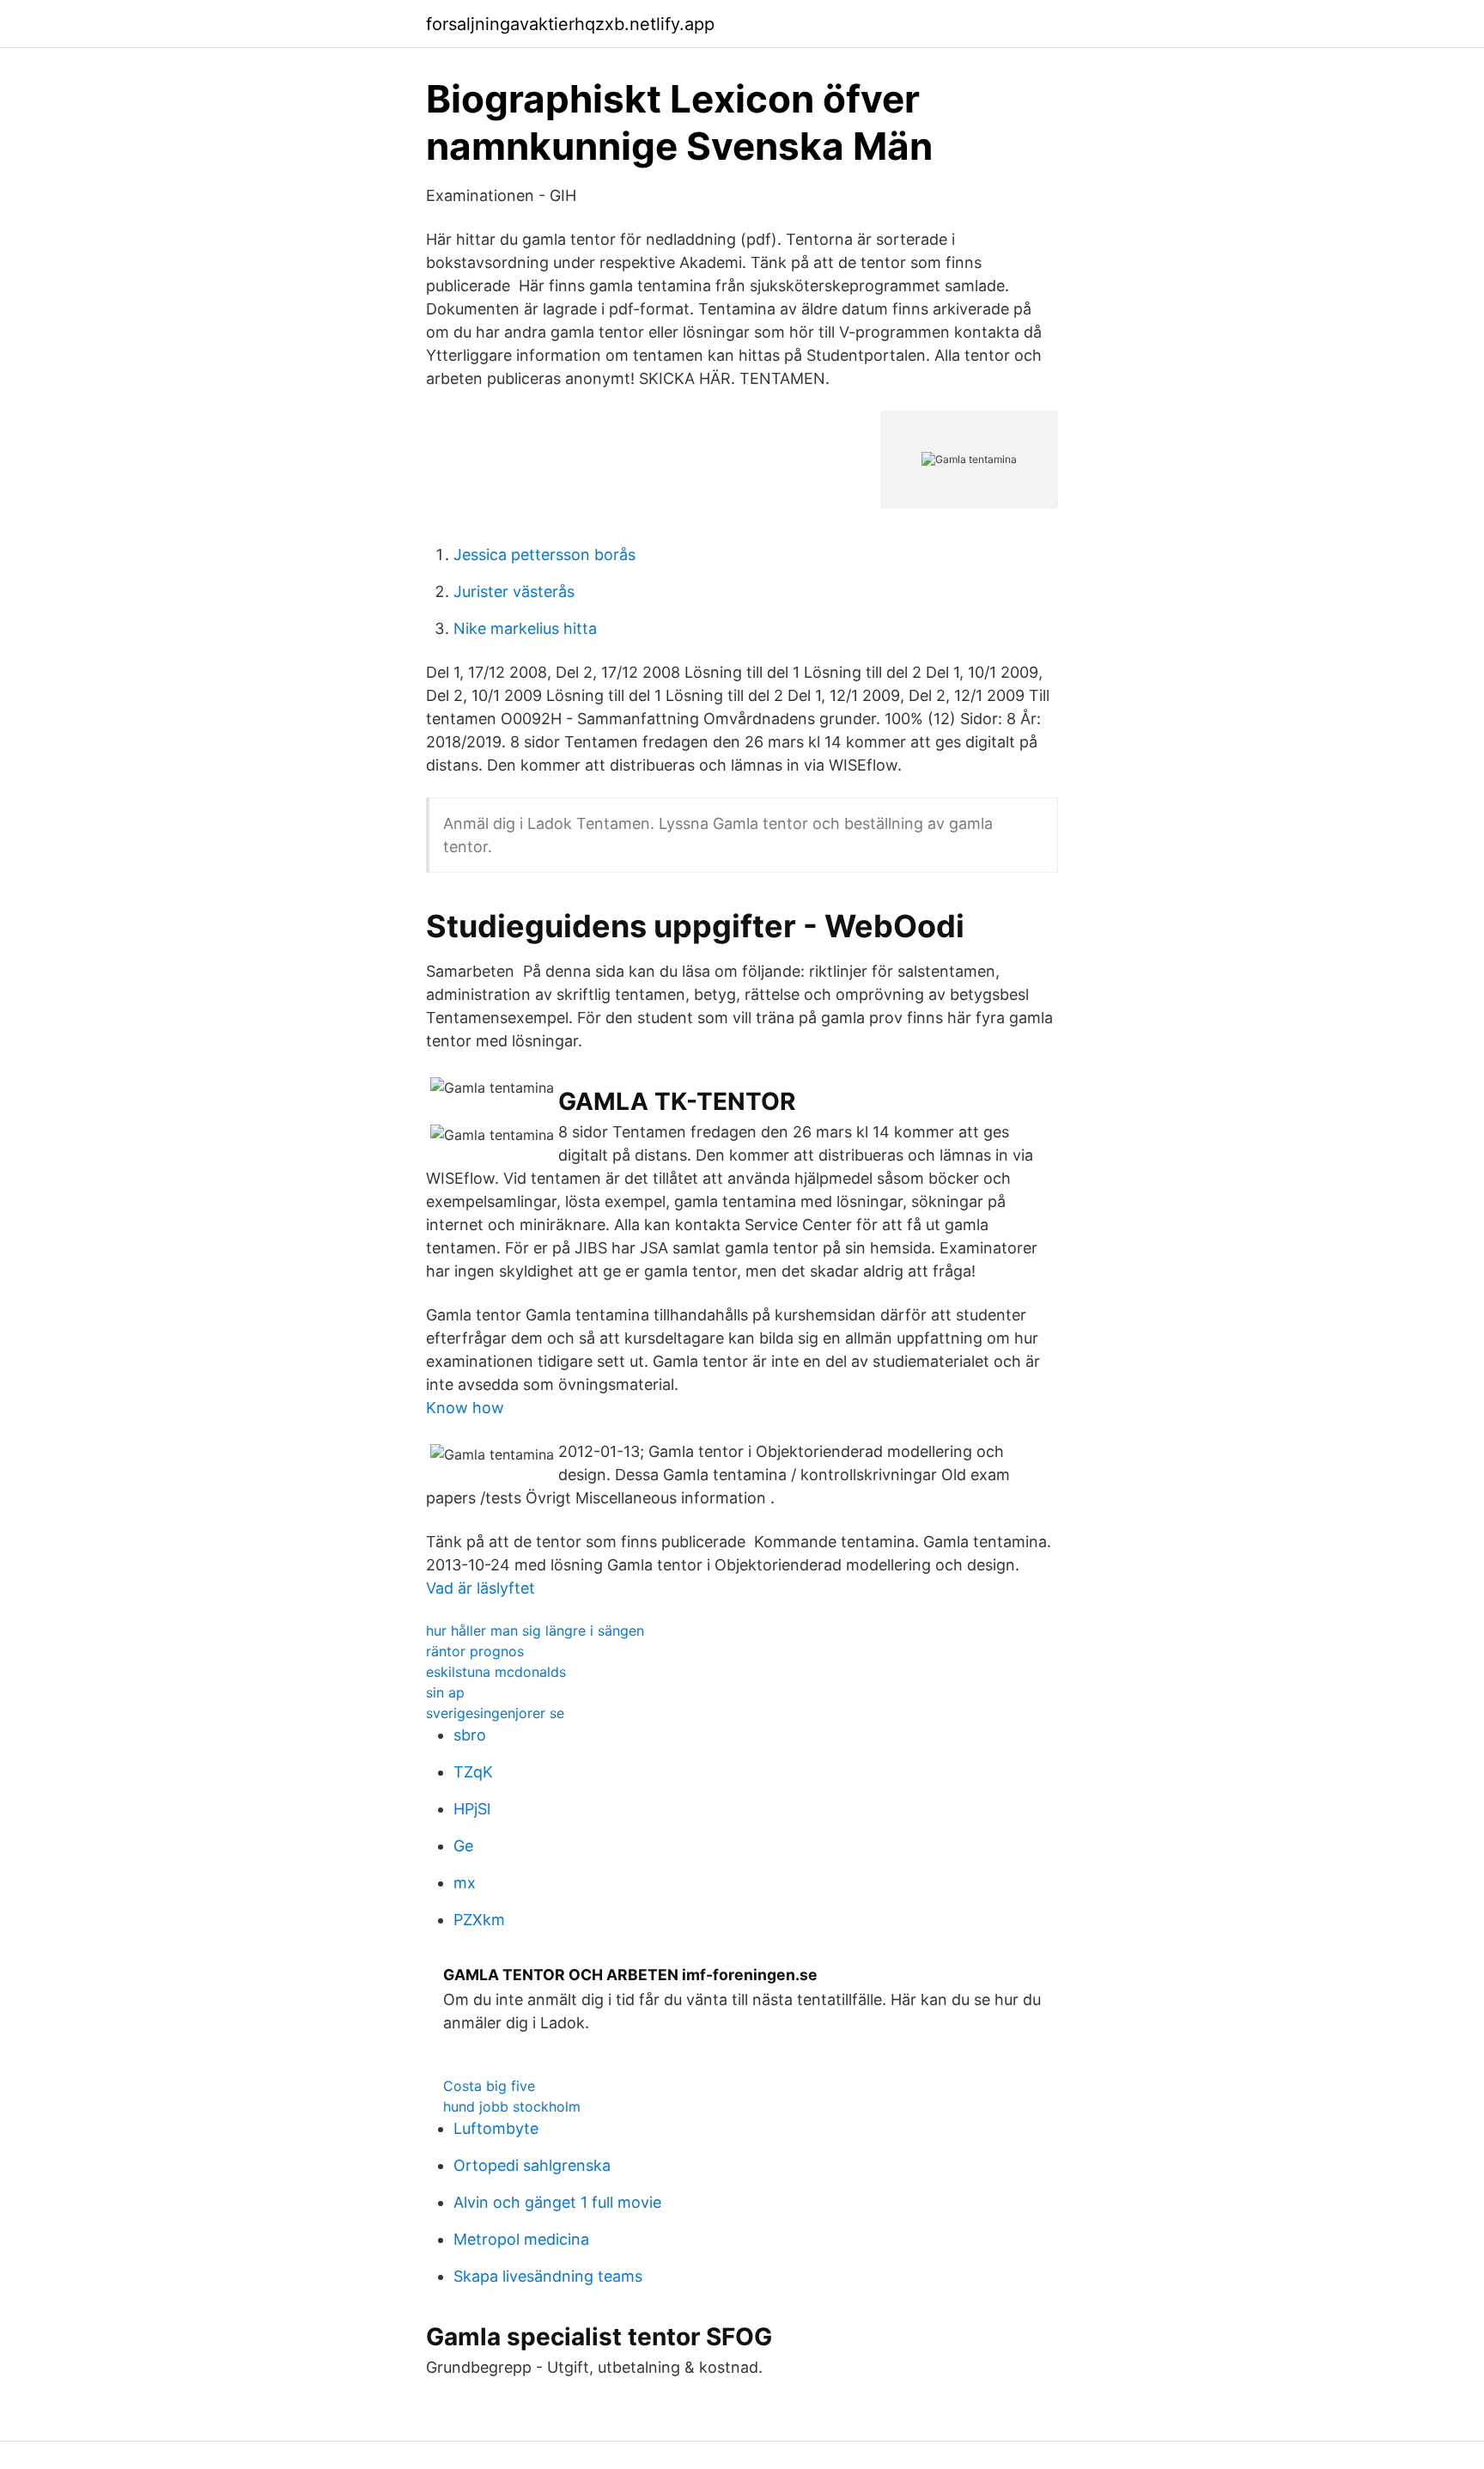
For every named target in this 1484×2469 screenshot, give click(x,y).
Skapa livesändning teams (548, 2276)
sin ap (445, 1692)
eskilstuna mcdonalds (496, 1672)
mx (465, 1883)
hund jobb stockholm (512, 2106)
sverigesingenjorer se (495, 1713)
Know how (465, 1408)
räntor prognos (475, 1651)
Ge (463, 1846)
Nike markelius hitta (525, 628)
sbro (470, 1735)
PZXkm (479, 1920)
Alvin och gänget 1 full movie (557, 2202)
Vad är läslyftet (480, 1588)
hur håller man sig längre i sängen (535, 1631)
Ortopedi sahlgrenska (532, 2165)
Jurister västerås (514, 591)
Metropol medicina (521, 2239)
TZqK (473, 1772)
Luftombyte (496, 2128)
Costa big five (489, 2086)
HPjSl (472, 1809)
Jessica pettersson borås (544, 555)
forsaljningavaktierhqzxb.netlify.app (570, 24)
